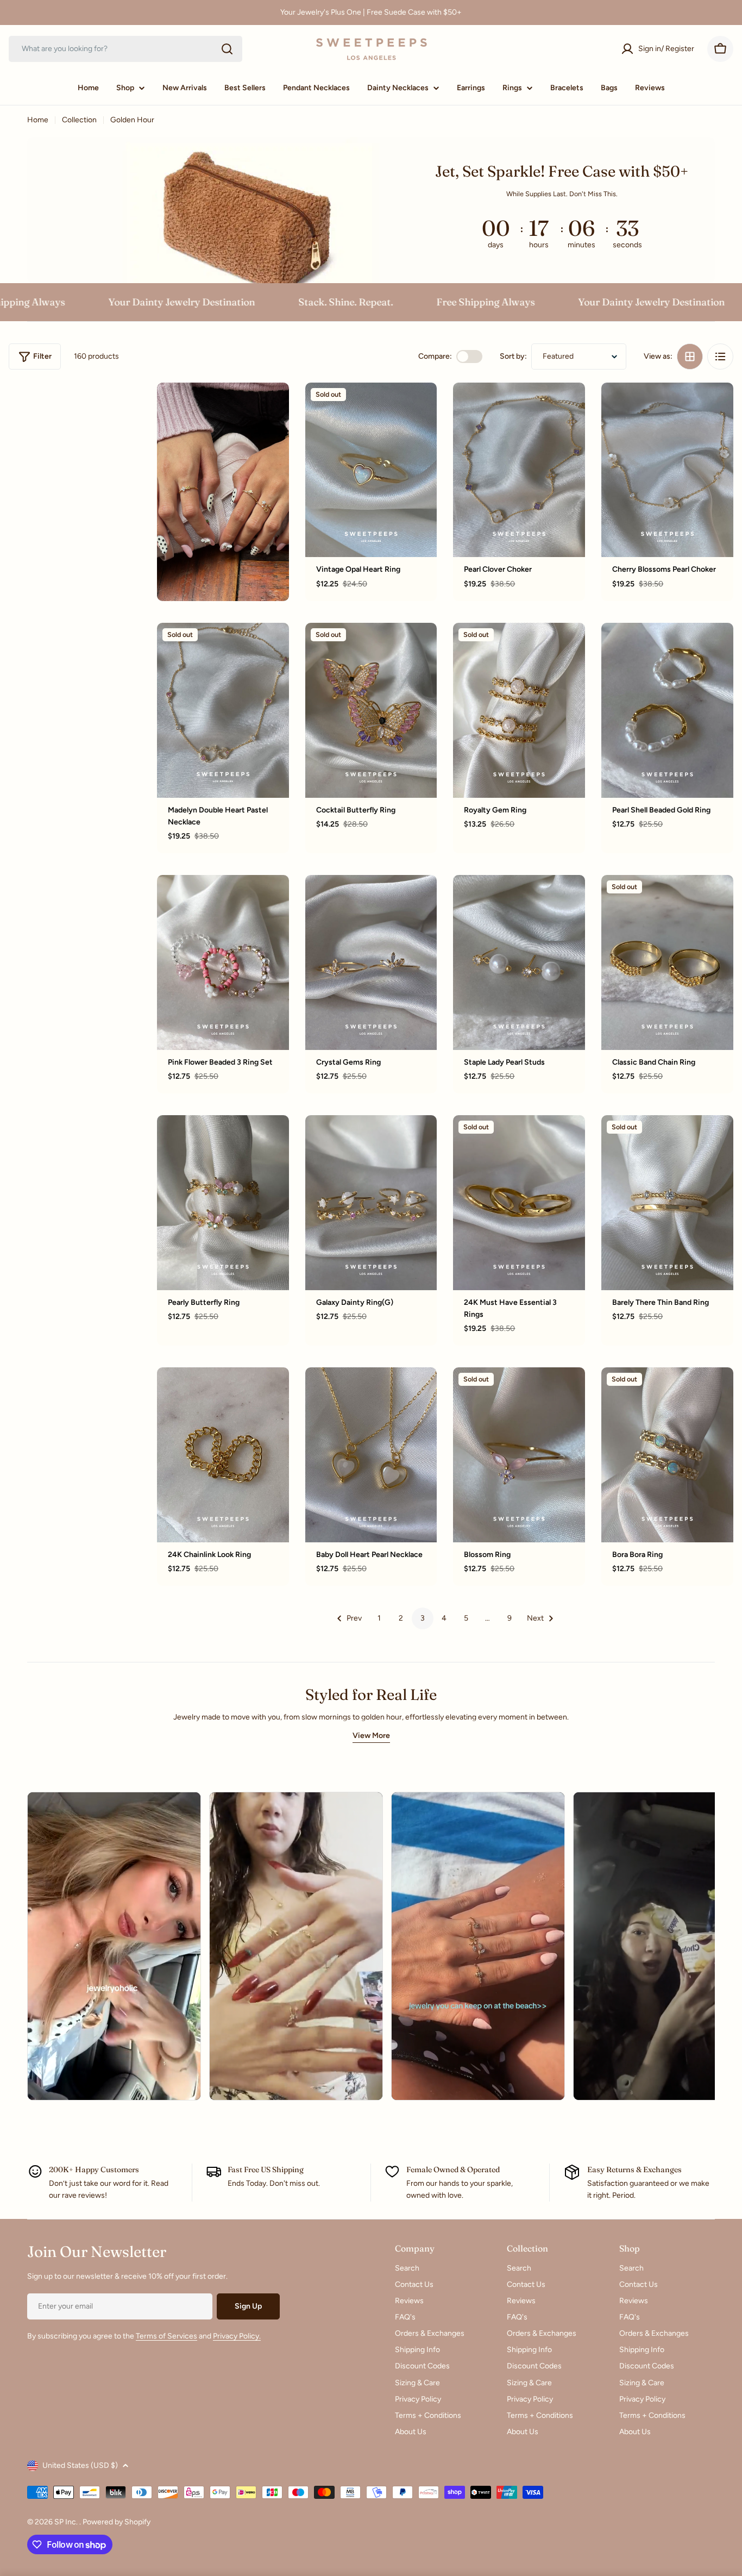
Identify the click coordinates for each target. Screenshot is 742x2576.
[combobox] (125, 49)
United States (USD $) (80, 2465)
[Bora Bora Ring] (667, 1455)
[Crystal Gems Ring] (371, 962)
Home (38, 120)
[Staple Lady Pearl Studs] (519, 962)
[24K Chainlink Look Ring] (223, 1455)
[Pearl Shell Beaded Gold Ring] (667, 710)
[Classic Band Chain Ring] (667, 962)
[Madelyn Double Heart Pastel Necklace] (223, 710)
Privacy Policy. (237, 2336)
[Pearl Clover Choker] (519, 470)
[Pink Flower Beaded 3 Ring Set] (223, 962)
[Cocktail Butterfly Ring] (371, 710)
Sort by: (513, 356)
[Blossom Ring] (519, 1455)
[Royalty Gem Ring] (519, 710)
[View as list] (720, 357)
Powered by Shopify (117, 2522)
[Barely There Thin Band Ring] (667, 1203)
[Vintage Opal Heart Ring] (371, 470)
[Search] (227, 49)
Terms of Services (166, 2336)
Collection (79, 120)
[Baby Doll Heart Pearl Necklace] (371, 1455)
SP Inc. (67, 2522)
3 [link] (423, 1618)
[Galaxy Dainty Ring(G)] (371, 1203)
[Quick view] (421, 407)
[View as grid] (690, 357)
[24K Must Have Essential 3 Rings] (519, 1203)
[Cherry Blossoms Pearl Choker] (667, 470)
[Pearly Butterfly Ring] (223, 1203)
